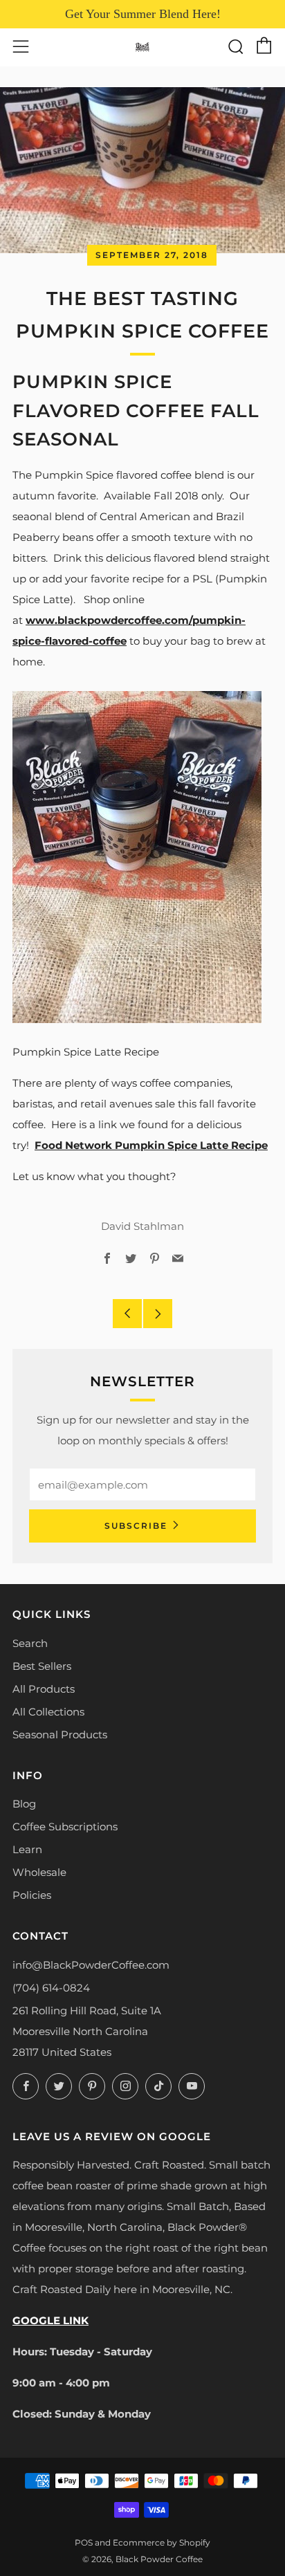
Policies (32, 1895)
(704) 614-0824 (51, 1988)
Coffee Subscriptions (65, 1827)
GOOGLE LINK (50, 2320)
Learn (27, 1849)
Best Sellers (42, 1666)
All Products (44, 1689)
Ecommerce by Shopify (162, 2542)
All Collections (48, 1712)
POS (84, 2542)
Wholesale (39, 1872)
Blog (24, 1804)
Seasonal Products (60, 1735)
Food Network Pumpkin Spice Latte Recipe (151, 1145)
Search (30, 1643)
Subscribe (136, 1526)
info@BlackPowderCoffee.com (91, 1965)
